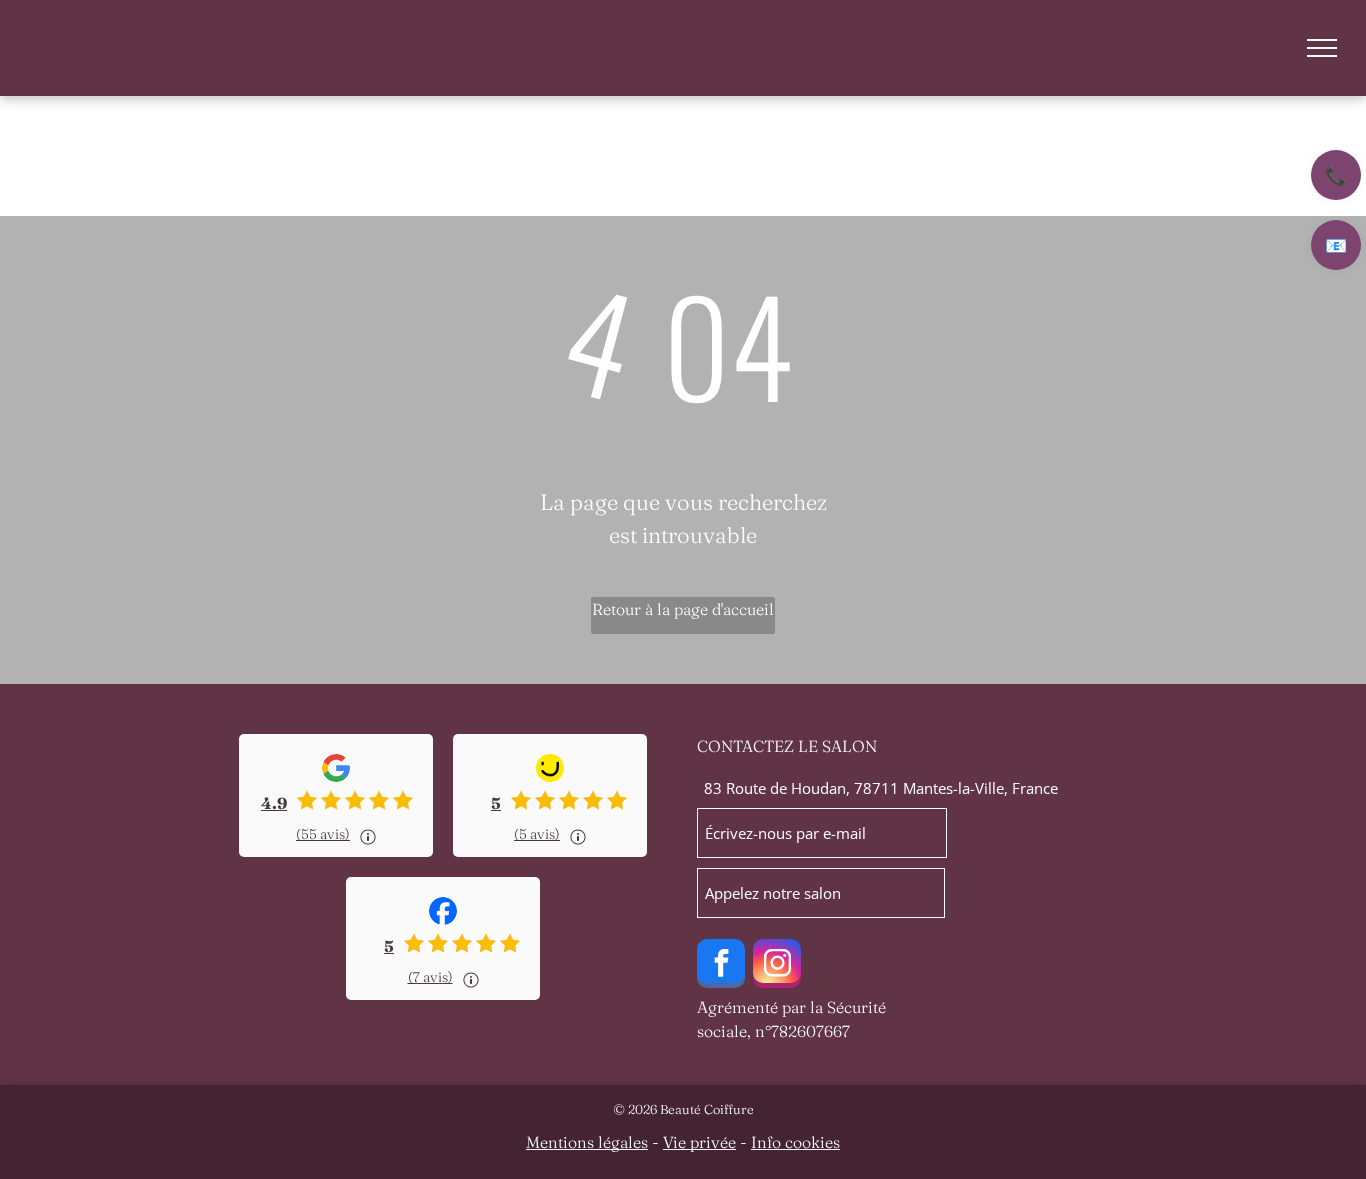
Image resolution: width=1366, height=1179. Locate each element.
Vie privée (699, 1142)
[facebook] (721, 966)
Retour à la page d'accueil (683, 609)
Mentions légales (587, 1142)
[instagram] (777, 966)
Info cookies (795, 1142)
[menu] (1322, 48)
